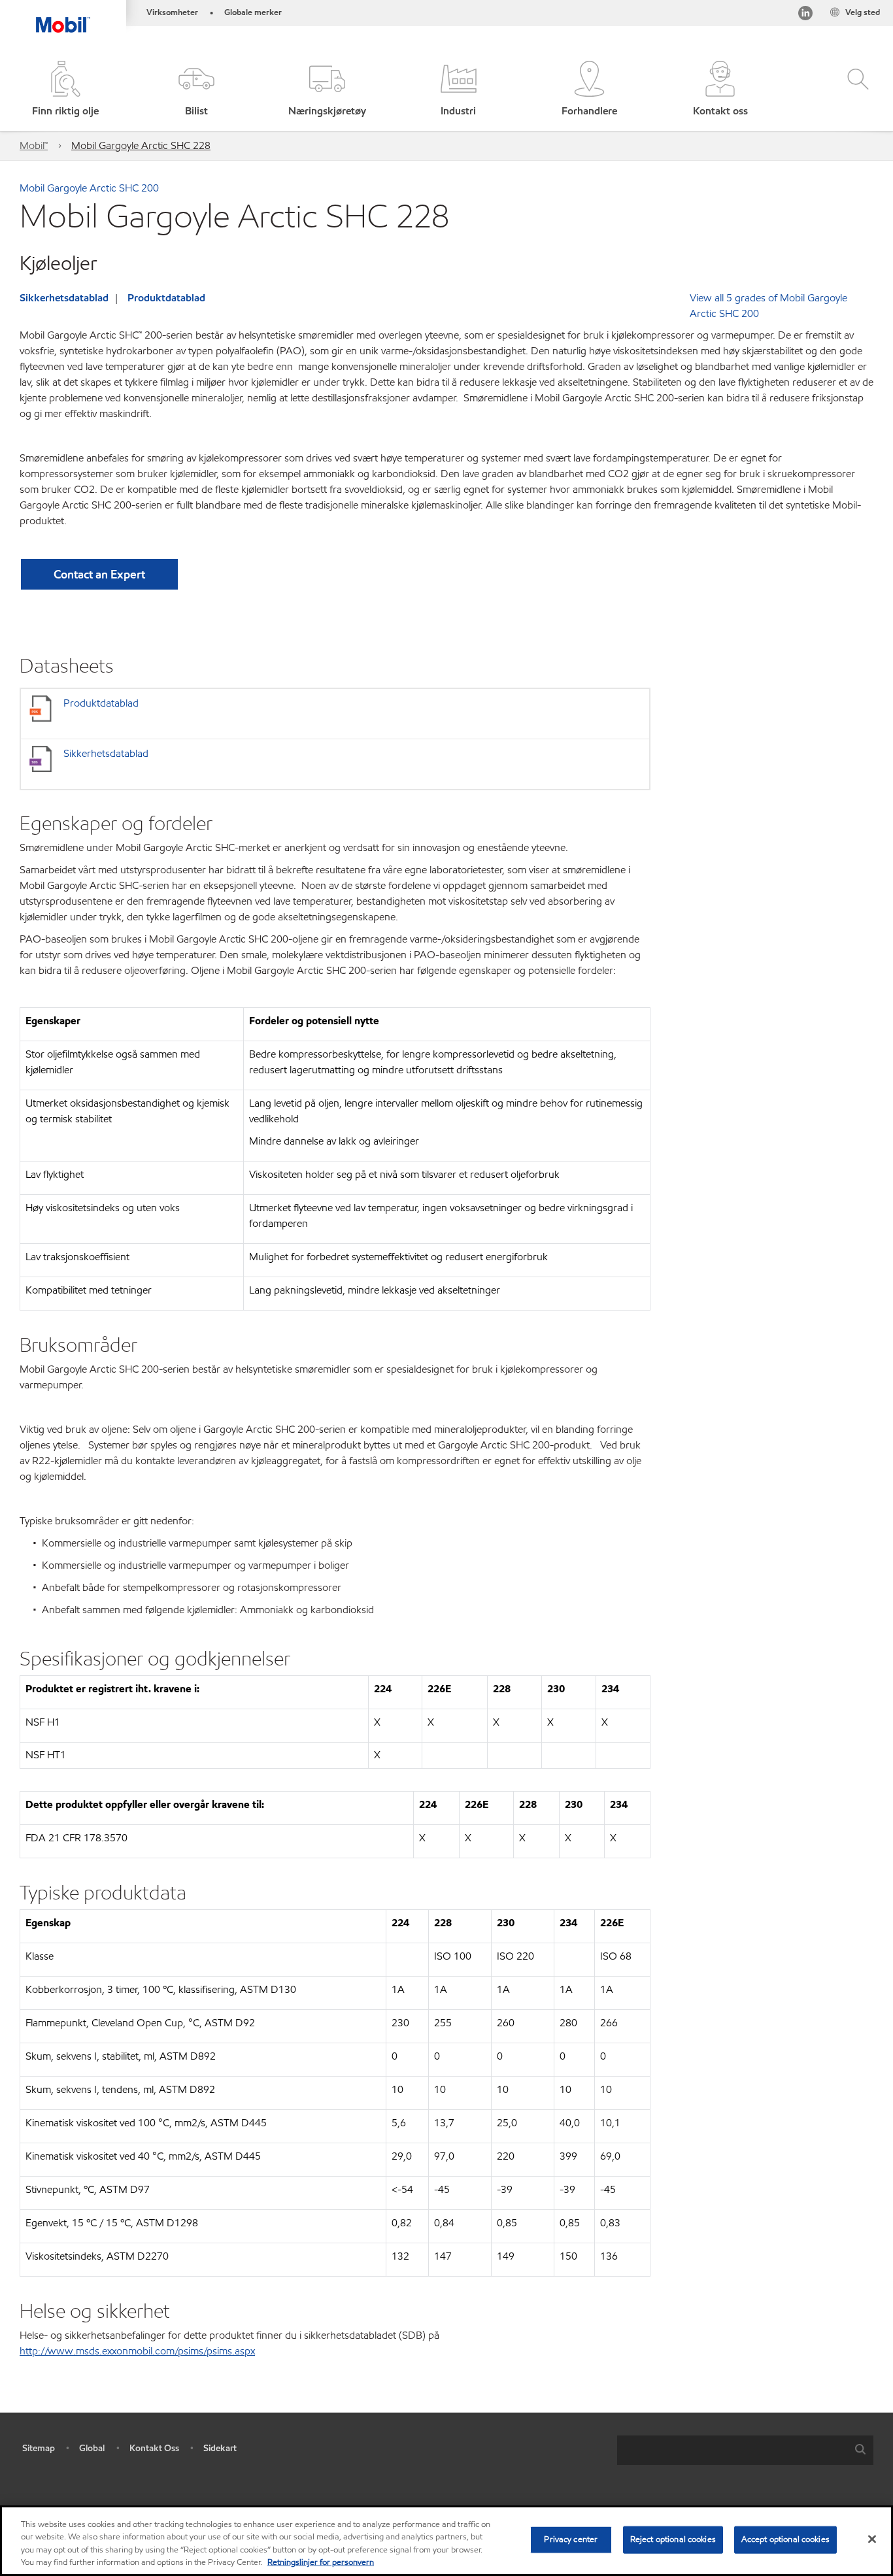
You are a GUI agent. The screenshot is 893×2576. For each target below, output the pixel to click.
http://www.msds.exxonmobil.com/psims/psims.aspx (137, 2351)
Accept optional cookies (785, 2539)
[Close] (872, 2539)
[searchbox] (732, 2450)
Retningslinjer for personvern (321, 2562)
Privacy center (571, 2539)
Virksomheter (172, 12)
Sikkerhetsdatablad (64, 298)
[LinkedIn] (805, 15)
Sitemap (39, 2448)
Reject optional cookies (673, 2539)
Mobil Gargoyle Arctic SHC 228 (141, 145)
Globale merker (253, 12)
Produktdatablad (166, 298)
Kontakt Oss (154, 2448)
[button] (196, 90)
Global (92, 2448)
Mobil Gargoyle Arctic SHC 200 (89, 188)
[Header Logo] (63, 16)
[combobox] (745, 2450)
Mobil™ (34, 145)
